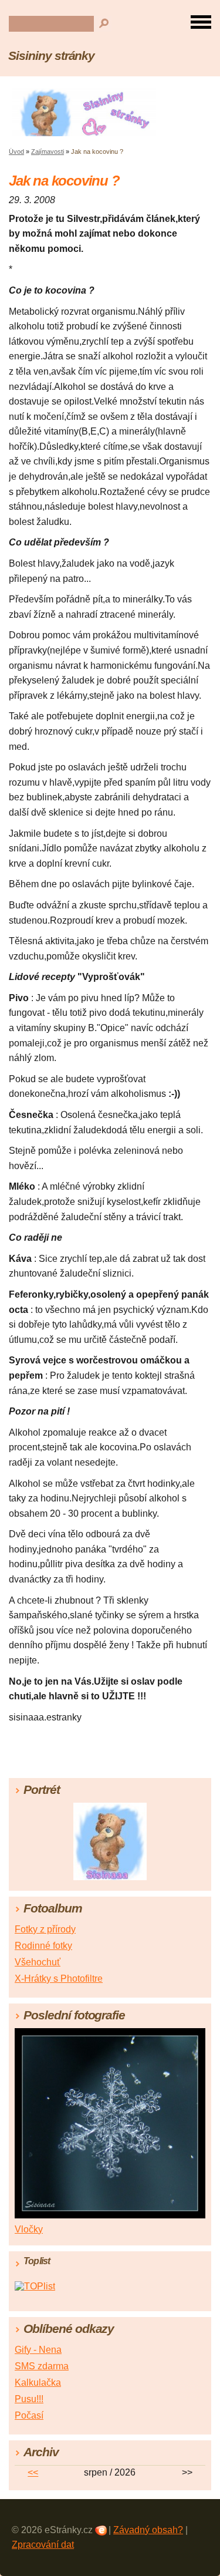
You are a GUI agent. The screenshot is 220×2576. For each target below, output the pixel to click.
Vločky (29, 2229)
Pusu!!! (29, 2399)
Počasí (29, 2415)
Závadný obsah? (148, 2530)
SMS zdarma (42, 2366)
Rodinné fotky (43, 1946)
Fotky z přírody (45, 1929)
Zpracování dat (43, 2545)
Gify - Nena (38, 2350)
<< (33, 2472)
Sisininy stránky (51, 55)
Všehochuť (38, 1962)
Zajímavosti (48, 151)
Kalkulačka (38, 2383)
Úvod (16, 151)
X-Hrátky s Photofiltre (59, 1979)
